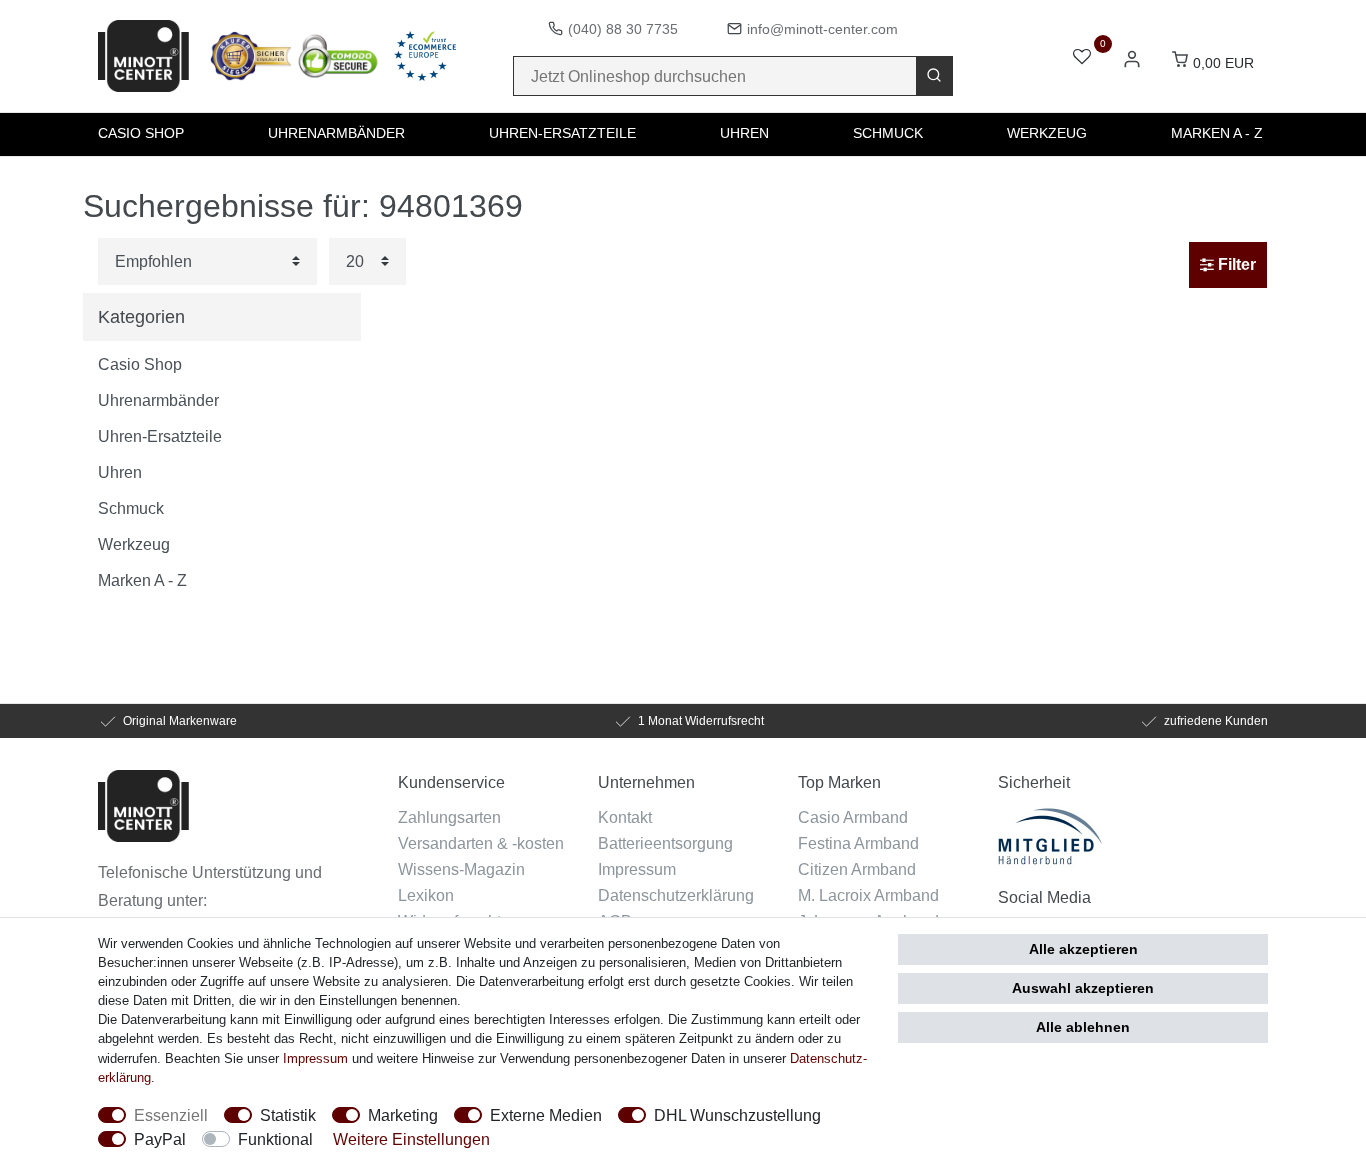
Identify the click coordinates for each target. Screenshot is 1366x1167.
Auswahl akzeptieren (1083, 988)
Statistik (288, 1115)
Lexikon (426, 895)
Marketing (403, 1115)
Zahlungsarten (449, 817)
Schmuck (888, 133)
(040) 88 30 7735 (623, 29)
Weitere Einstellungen (411, 1139)
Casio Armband (853, 817)
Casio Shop (141, 133)
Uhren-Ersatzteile (562, 133)
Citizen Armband (857, 869)
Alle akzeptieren (1083, 949)
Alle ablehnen (1083, 1027)
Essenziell (171, 1115)
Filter (1235, 264)
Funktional (275, 1139)
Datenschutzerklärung (676, 895)
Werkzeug (1047, 133)
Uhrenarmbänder (336, 133)
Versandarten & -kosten (481, 843)
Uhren (744, 133)
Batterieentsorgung (665, 843)
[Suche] (934, 76)
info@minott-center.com (822, 29)
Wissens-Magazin (461, 869)
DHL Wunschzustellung (737, 1115)
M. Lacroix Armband (868, 895)
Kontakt (625, 817)
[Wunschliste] (1082, 58)
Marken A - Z (1217, 133)
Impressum (637, 869)
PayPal (160, 1139)
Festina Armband (858, 843)
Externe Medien (546, 1115)
